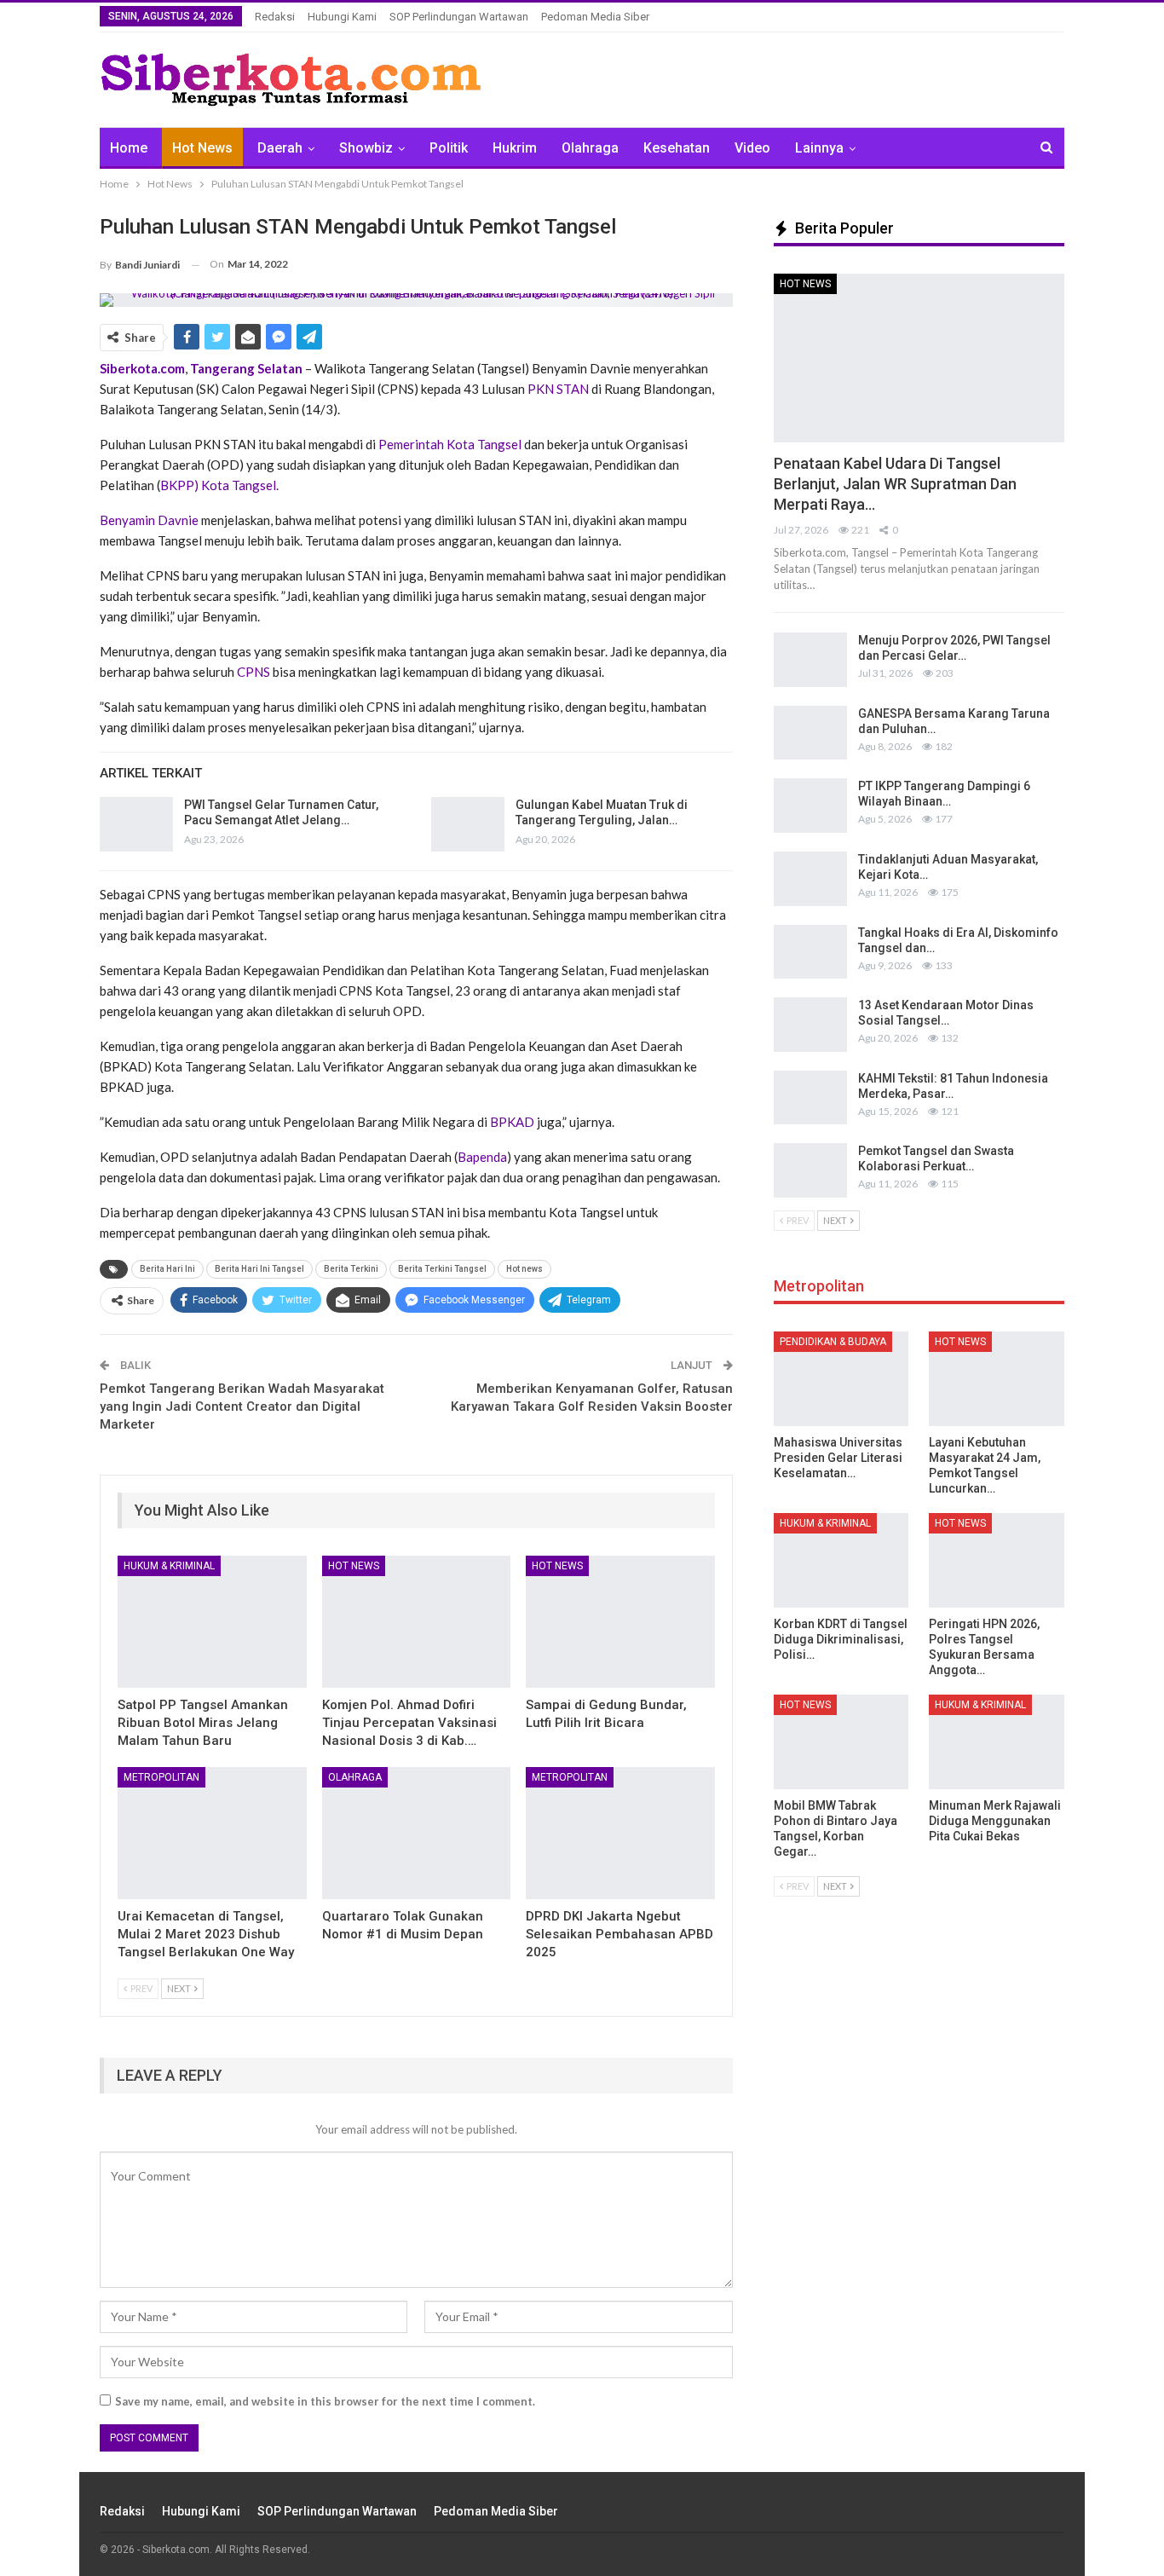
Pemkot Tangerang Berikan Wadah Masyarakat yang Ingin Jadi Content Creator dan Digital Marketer (242, 1406)
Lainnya (819, 148)
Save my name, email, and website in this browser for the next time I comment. (325, 2401)
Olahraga (590, 148)
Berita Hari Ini (167, 1269)
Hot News (202, 148)
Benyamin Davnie (149, 520)
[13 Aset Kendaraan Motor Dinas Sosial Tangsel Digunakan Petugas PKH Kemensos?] (810, 1025)
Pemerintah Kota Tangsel (450, 444)
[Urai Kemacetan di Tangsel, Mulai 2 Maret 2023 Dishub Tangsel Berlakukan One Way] (212, 1833)
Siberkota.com (142, 368)
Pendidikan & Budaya (833, 1342)
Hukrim (515, 148)
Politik (449, 148)
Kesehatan (677, 148)
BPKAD (513, 1122)
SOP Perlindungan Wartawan (459, 17)
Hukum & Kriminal (169, 1566)
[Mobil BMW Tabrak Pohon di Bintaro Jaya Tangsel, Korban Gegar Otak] (841, 1742)
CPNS (255, 672)
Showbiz (366, 148)
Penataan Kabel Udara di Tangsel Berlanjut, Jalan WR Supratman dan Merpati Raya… (895, 484)
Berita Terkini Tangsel (442, 1269)
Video (752, 148)
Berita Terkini (351, 1269)
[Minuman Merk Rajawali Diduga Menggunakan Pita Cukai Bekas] (997, 1742)
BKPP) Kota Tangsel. (219, 485)
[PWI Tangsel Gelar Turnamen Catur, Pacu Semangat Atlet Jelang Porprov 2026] (136, 824)
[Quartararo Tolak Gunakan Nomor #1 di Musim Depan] (417, 1833)
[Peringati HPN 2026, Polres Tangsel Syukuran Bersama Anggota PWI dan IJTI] (997, 1560)
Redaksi (275, 17)
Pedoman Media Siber (595, 17)
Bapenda (482, 1157)
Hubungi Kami (342, 17)
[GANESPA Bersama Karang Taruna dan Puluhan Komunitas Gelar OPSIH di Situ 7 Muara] (810, 733)
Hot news (524, 1269)
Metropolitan (161, 1777)
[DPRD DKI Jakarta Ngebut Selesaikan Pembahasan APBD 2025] (620, 1833)
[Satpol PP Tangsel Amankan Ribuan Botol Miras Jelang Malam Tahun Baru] (212, 1622)
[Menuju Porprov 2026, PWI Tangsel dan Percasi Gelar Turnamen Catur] (810, 660)
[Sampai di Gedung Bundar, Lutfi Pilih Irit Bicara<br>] (620, 1622)
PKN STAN (558, 389)
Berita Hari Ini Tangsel (259, 1269)
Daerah (280, 148)
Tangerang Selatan (248, 368)
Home (129, 148)
